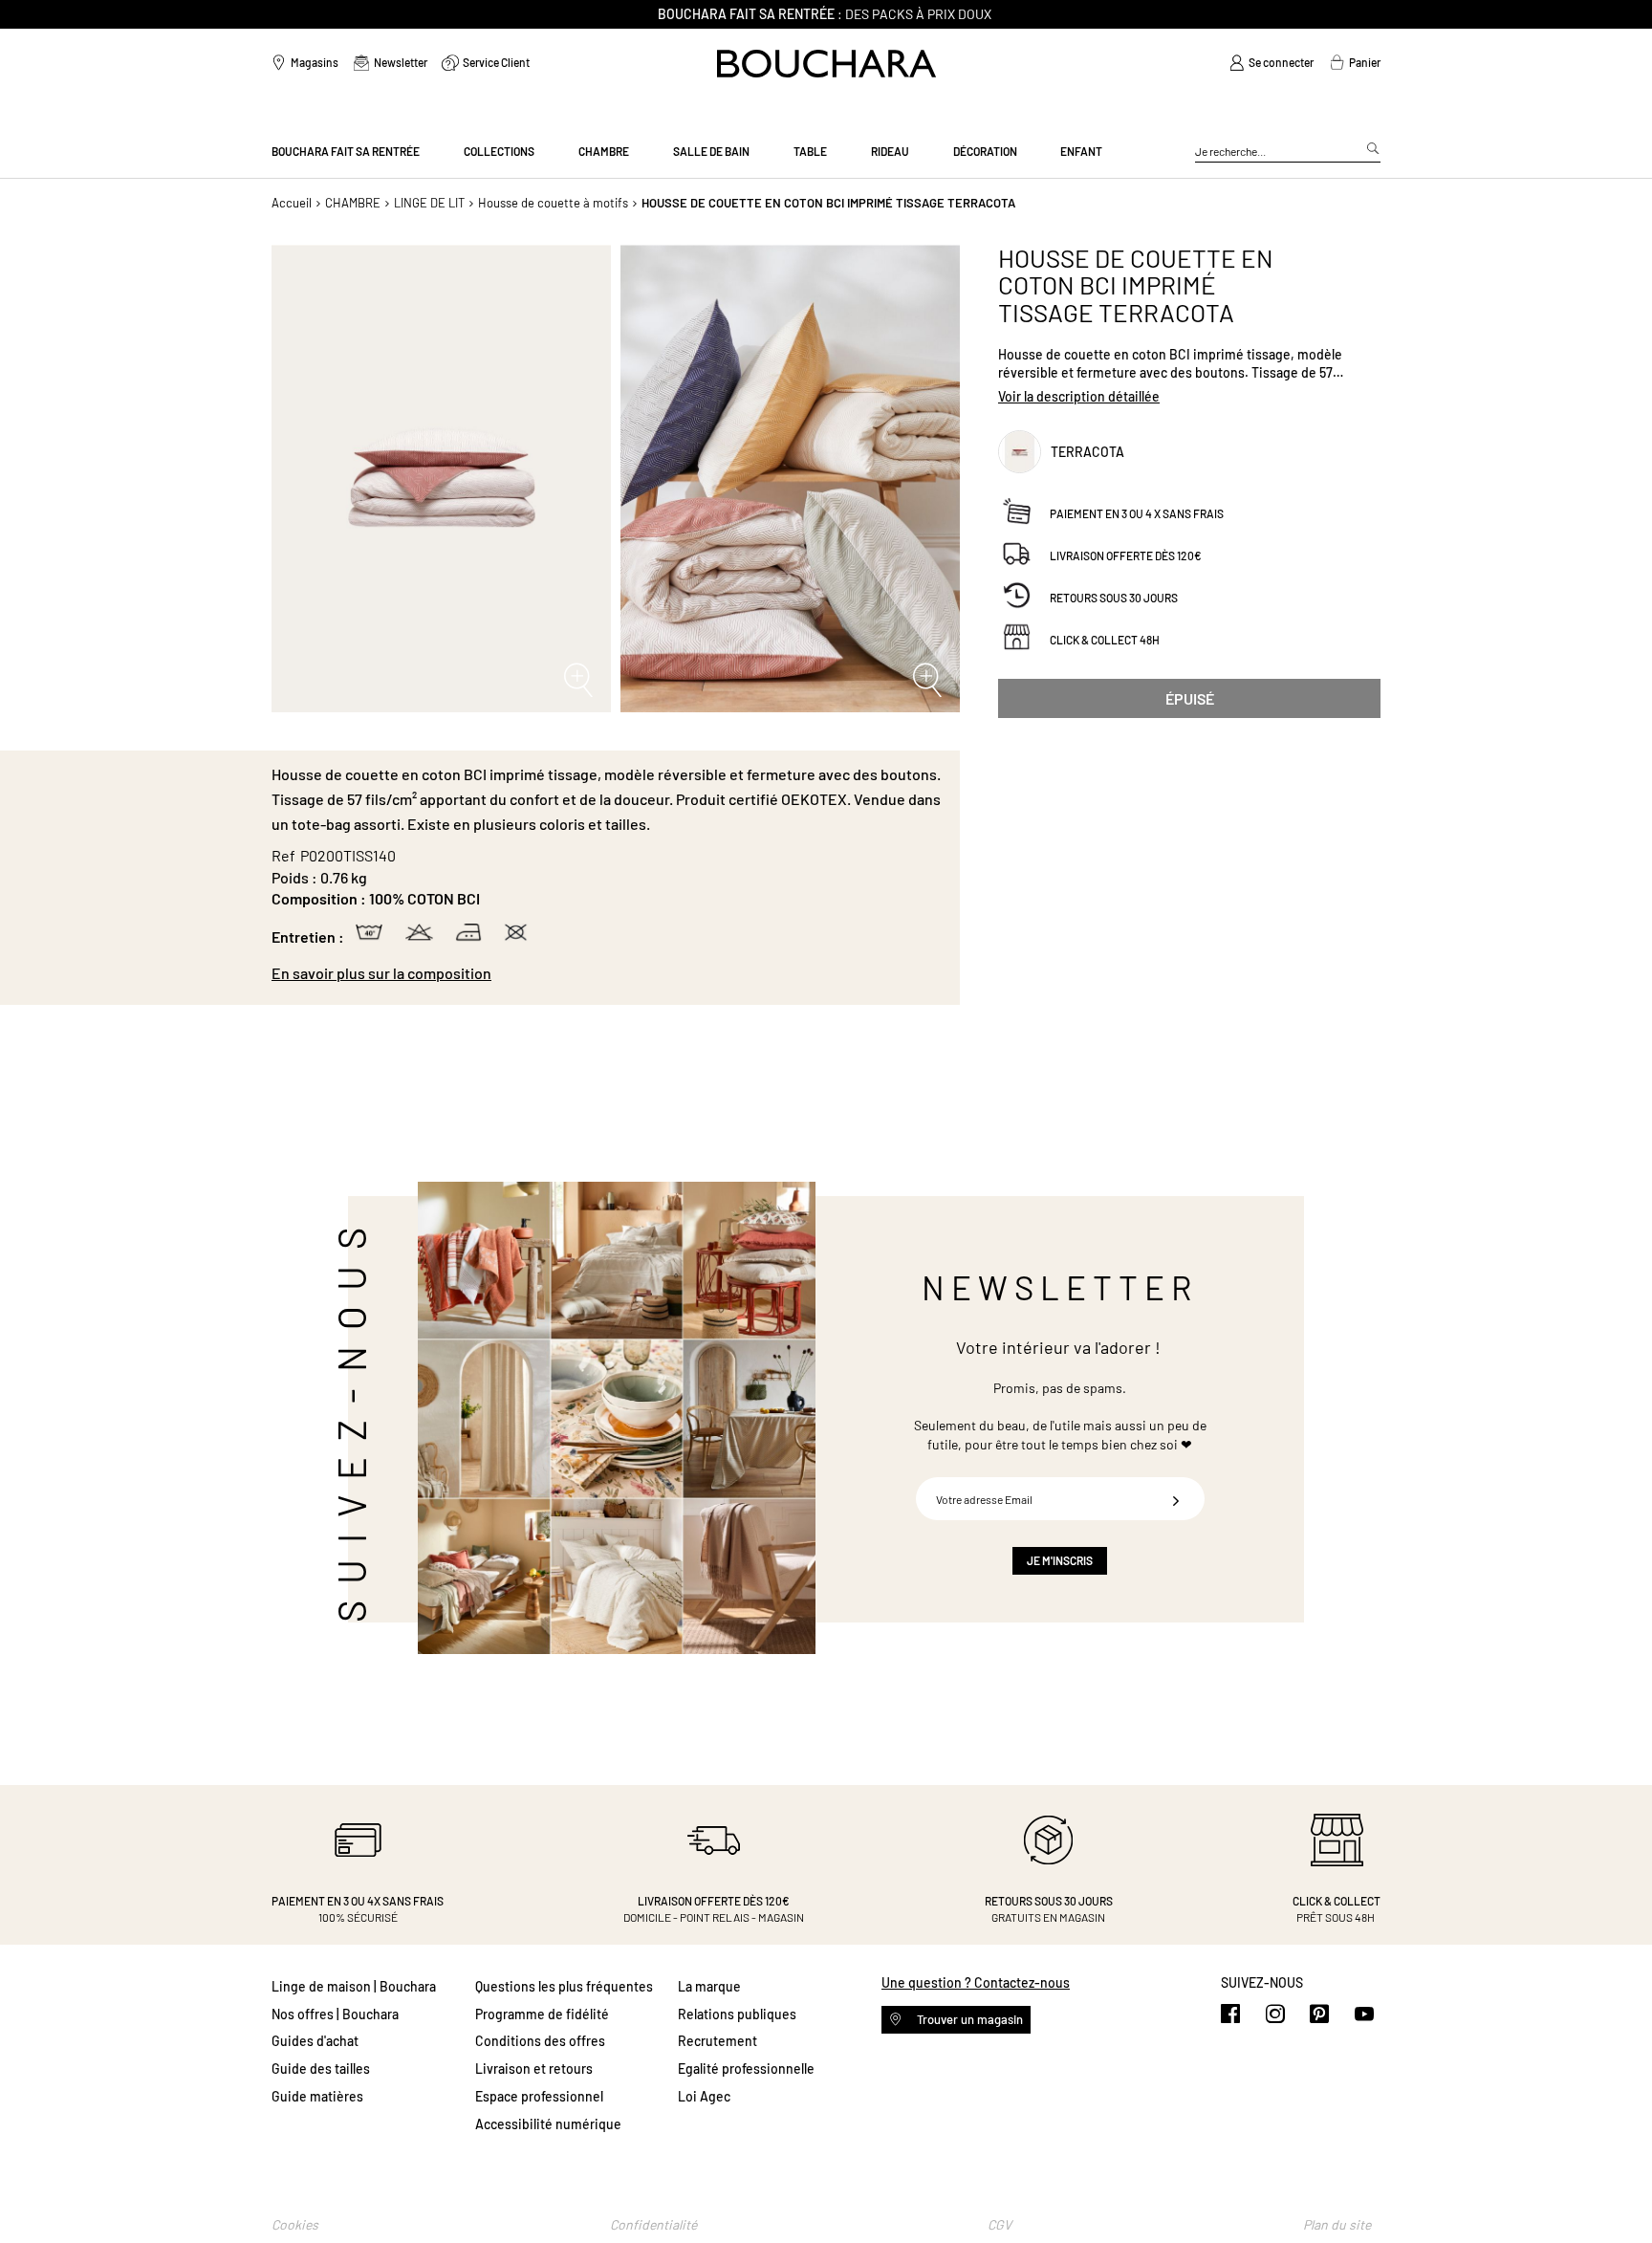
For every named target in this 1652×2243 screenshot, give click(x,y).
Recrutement (717, 2041)
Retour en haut (1619, 2190)
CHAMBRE (353, 203)
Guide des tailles (321, 2069)
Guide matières (317, 2096)
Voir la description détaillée (1079, 396)
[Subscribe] (1176, 1499)
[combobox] (1288, 152)
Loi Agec (704, 2096)
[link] (1272, 63)
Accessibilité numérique (548, 2124)
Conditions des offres (540, 2041)
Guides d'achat (315, 2041)
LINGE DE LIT (429, 203)
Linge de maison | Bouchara (354, 1986)
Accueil (292, 203)
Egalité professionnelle (746, 2069)
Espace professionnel (539, 2096)
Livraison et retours (534, 2069)
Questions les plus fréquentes (564, 1986)
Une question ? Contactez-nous (976, 1982)
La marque (709, 1986)
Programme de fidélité (542, 2014)
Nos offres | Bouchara (335, 2014)
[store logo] (826, 64)
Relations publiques (737, 2014)
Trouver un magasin (968, 2019)
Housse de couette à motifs (553, 203)
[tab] (606, 973)
